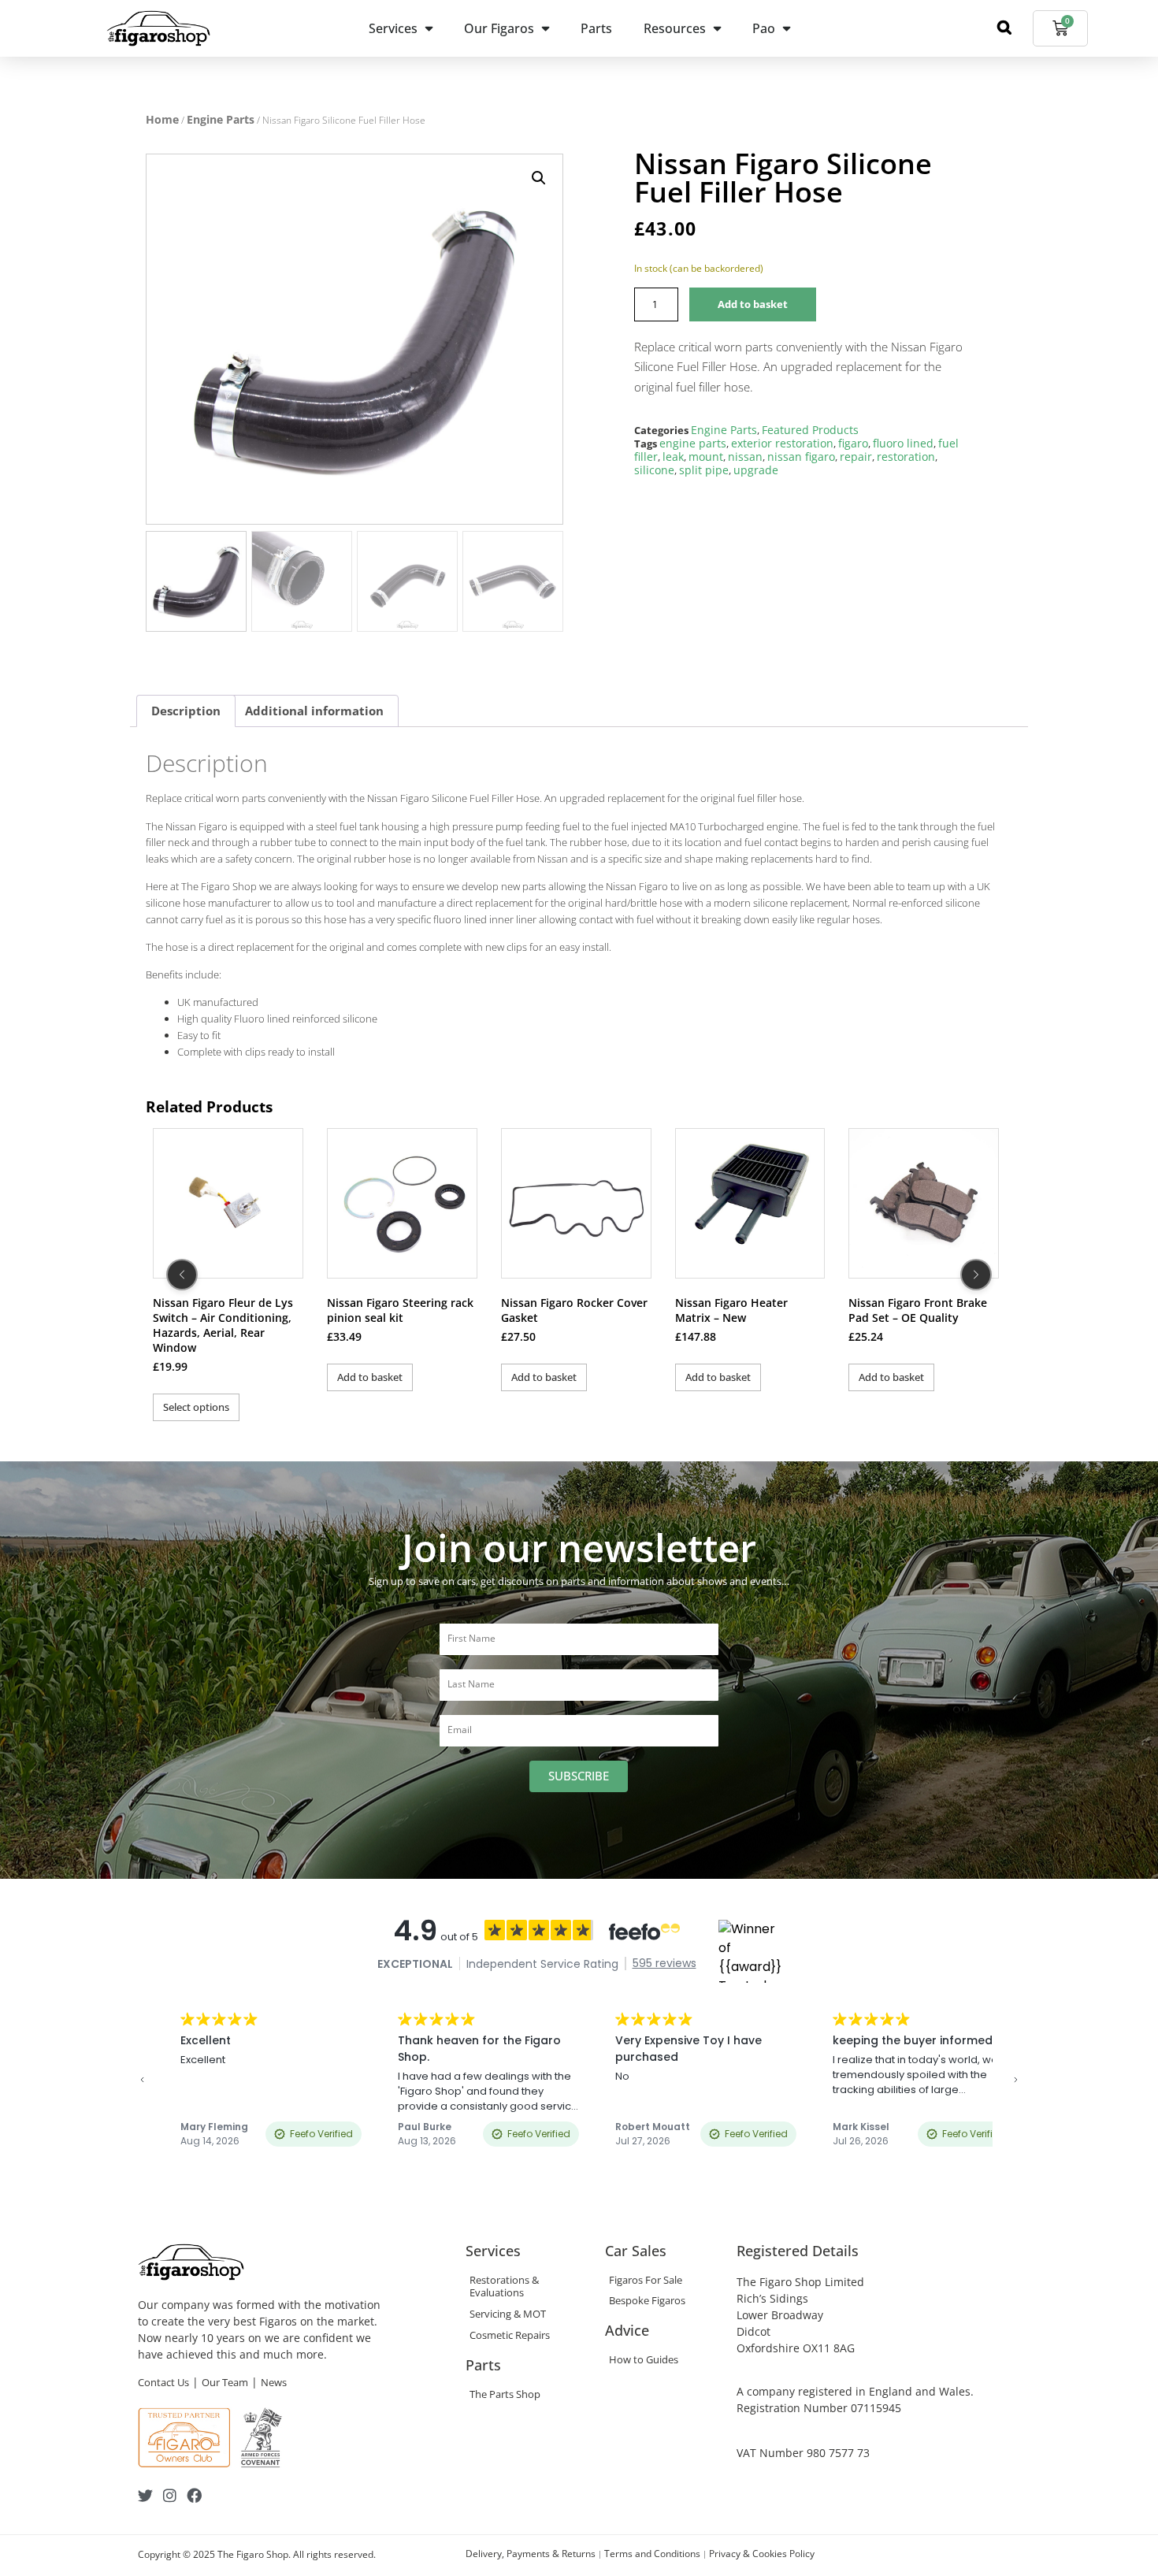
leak (673, 457)
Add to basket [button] (370, 1377)
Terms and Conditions (652, 2554)
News (274, 2382)
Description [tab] (186, 711)
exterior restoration (782, 443)
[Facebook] (194, 2495)
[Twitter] (145, 2495)
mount (706, 457)
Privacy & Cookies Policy (762, 2554)
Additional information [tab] (314, 711)
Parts (596, 28)
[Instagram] (170, 2495)
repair (856, 457)
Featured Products (810, 430)
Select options (196, 1407)
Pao (764, 28)
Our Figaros (499, 28)
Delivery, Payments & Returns (531, 2554)
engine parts (693, 443)
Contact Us (163, 2382)
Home (162, 119)
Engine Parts (221, 119)
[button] (539, 178)
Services (393, 28)
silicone (654, 470)
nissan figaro (801, 457)
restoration (906, 457)
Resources (675, 28)
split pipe (704, 470)
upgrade (756, 470)
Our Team (225, 2382)
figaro (853, 443)
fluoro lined (903, 443)
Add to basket (753, 304)
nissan (745, 457)
